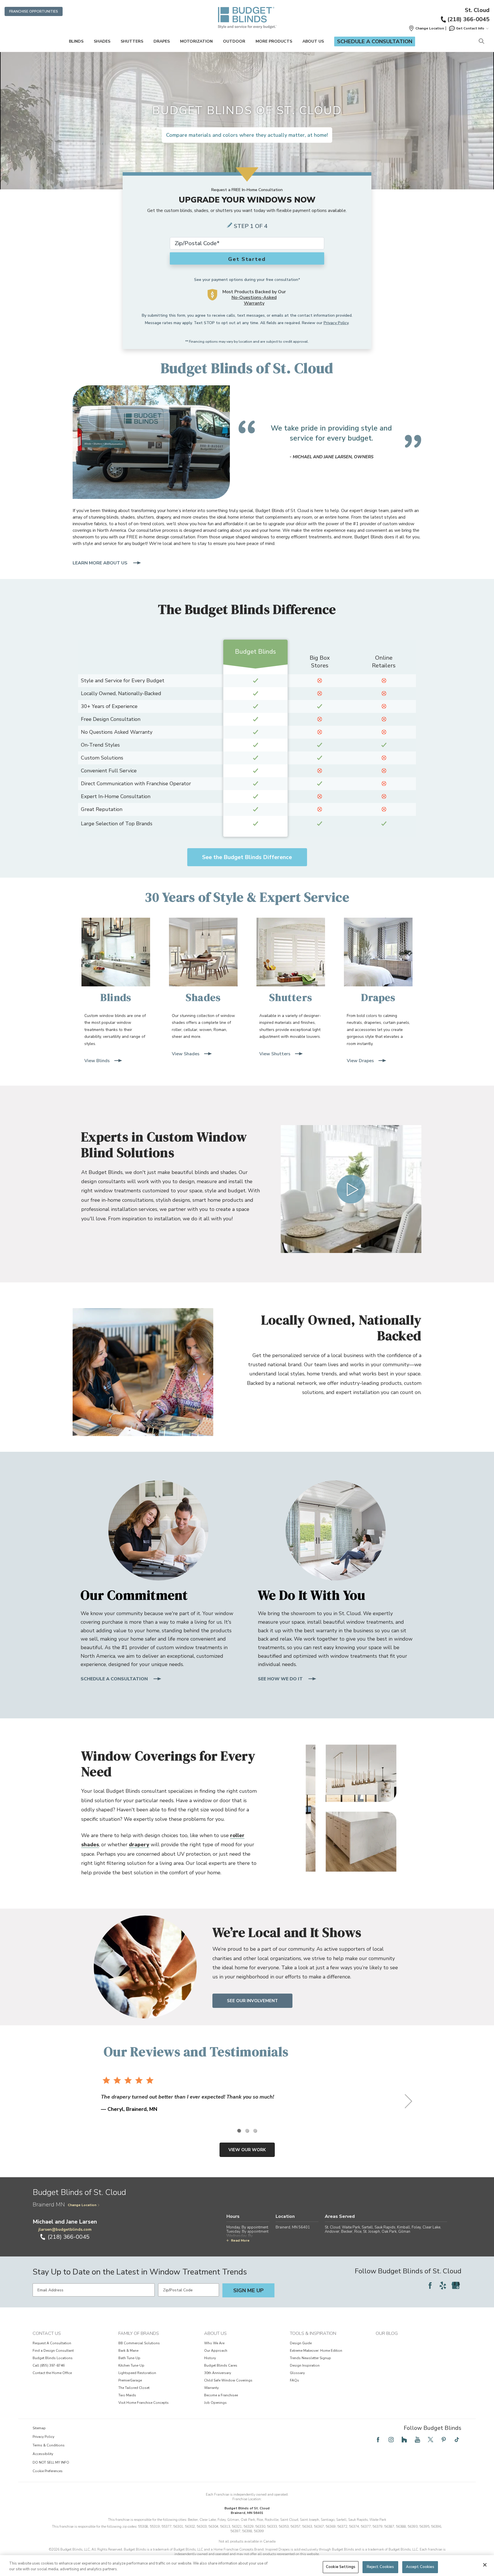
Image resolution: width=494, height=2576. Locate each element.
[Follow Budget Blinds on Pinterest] (444, 2440)
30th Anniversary (218, 2373)
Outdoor (234, 41)
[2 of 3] (247, 2131)
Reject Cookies (381, 2567)
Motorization (196, 41)
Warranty (211, 2388)
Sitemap (39, 2428)
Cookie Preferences (48, 2471)
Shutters (132, 41)
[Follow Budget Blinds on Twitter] (431, 2440)
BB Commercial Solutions (139, 2343)
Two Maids (127, 2395)
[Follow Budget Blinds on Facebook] (430, 2285)
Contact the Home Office (52, 2373)
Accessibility (43, 2454)
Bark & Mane (128, 2351)
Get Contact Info (470, 28)
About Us (313, 41)
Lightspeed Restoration (137, 2373)
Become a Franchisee (221, 2395)
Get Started (247, 259)
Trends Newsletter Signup (310, 2358)
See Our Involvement (252, 2001)
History (210, 2358)
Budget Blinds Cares (221, 2365)
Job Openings (215, 2403)
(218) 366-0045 (468, 19)
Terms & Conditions (49, 2445)
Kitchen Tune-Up (131, 2365)
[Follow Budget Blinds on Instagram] (391, 2440)
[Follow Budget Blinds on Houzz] (404, 2440)
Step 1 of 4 (251, 226)
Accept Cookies (420, 2567)
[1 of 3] (239, 2131)
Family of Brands (139, 2333)
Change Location (82, 2205)
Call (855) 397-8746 (49, 2365)
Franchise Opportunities (34, 11)
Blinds (76, 41)
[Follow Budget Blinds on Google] (456, 2285)
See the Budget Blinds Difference (247, 857)
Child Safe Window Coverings (228, 2380)
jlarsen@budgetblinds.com (65, 2229)
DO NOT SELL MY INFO (51, 2462)
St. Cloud (477, 10)
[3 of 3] (255, 2131)
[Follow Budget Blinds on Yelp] (443, 2285)
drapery (139, 1845)
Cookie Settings (341, 2567)
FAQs (294, 2380)
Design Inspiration (305, 2365)
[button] (426, 28)
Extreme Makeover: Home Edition (316, 2351)
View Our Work (247, 2150)
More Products (274, 41)
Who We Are (214, 2343)
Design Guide (301, 2343)
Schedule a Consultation (375, 41)
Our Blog (387, 2333)
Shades (102, 41)
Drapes (162, 41)
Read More (240, 2240)
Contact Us (47, 2333)
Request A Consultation (52, 2343)
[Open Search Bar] (481, 42)
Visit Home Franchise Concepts (144, 2403)
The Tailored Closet (134, 2388)
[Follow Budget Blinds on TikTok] (457, 2440)
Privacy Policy (336, 323)
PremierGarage (130, 2380)
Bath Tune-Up (129, 2358)
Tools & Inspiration (313, 2333)
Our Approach (216, 2351)
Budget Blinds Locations (53, 2358)
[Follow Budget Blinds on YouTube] (417, 2440)
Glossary (297, 2373)
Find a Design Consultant (53, 2351)
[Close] (485, 2565)
